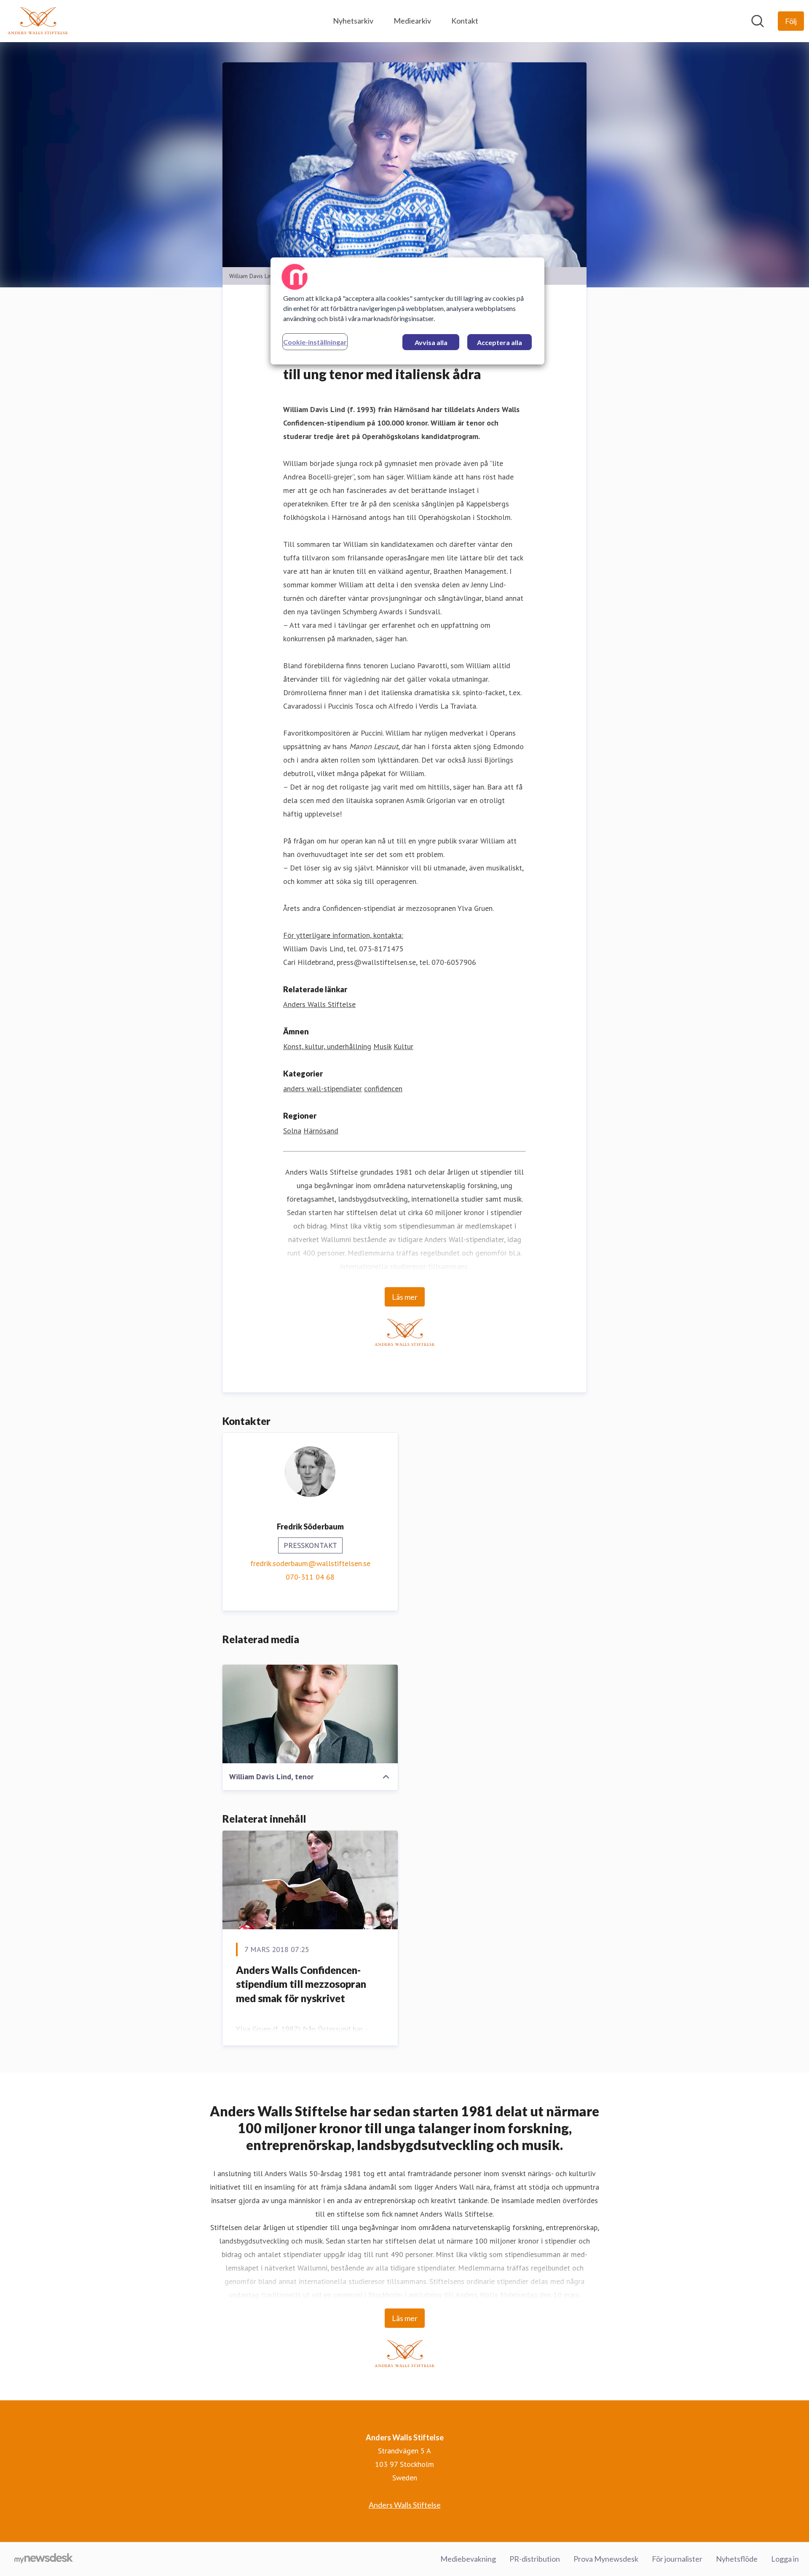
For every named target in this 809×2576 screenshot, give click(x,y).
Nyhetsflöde (737, 2559)
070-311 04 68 (310, 1577)
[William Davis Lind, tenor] (310, 1714)
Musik (382, 1046)
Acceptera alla (500, 342)
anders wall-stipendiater (323, 1089)
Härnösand (321, 1131)
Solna (292, 1131)
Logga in (785, 2559)
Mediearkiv (412, 21)
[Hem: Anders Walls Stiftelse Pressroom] (38, 21)
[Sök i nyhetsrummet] (758, 21)
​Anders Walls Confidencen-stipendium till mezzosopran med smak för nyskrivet (301, 1984)
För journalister (677, 2559)
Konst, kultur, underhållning (327, 1046)
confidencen (383, 1089)
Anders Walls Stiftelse (319, 1004)
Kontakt (465, 21)
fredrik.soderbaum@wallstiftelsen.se (310, 1563)
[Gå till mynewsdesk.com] (44, 2559)
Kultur (403, 1046)
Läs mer (405, 1297)
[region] (407, 311)
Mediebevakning (468, 2559)
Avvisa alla (431, 342)
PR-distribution (535, 2559)
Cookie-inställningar (315, 342)
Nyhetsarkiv (353, 21)
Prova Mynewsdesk (606, 2559)
